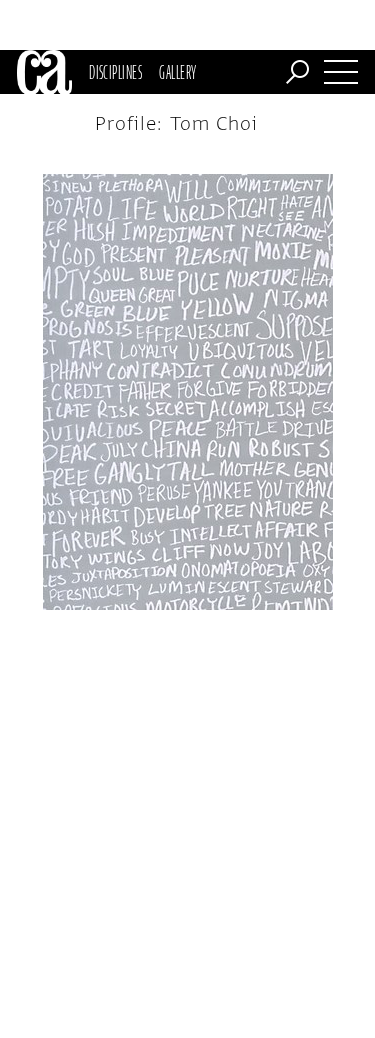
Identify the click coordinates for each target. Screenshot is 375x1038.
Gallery (177, 72)
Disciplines (115, 72)
